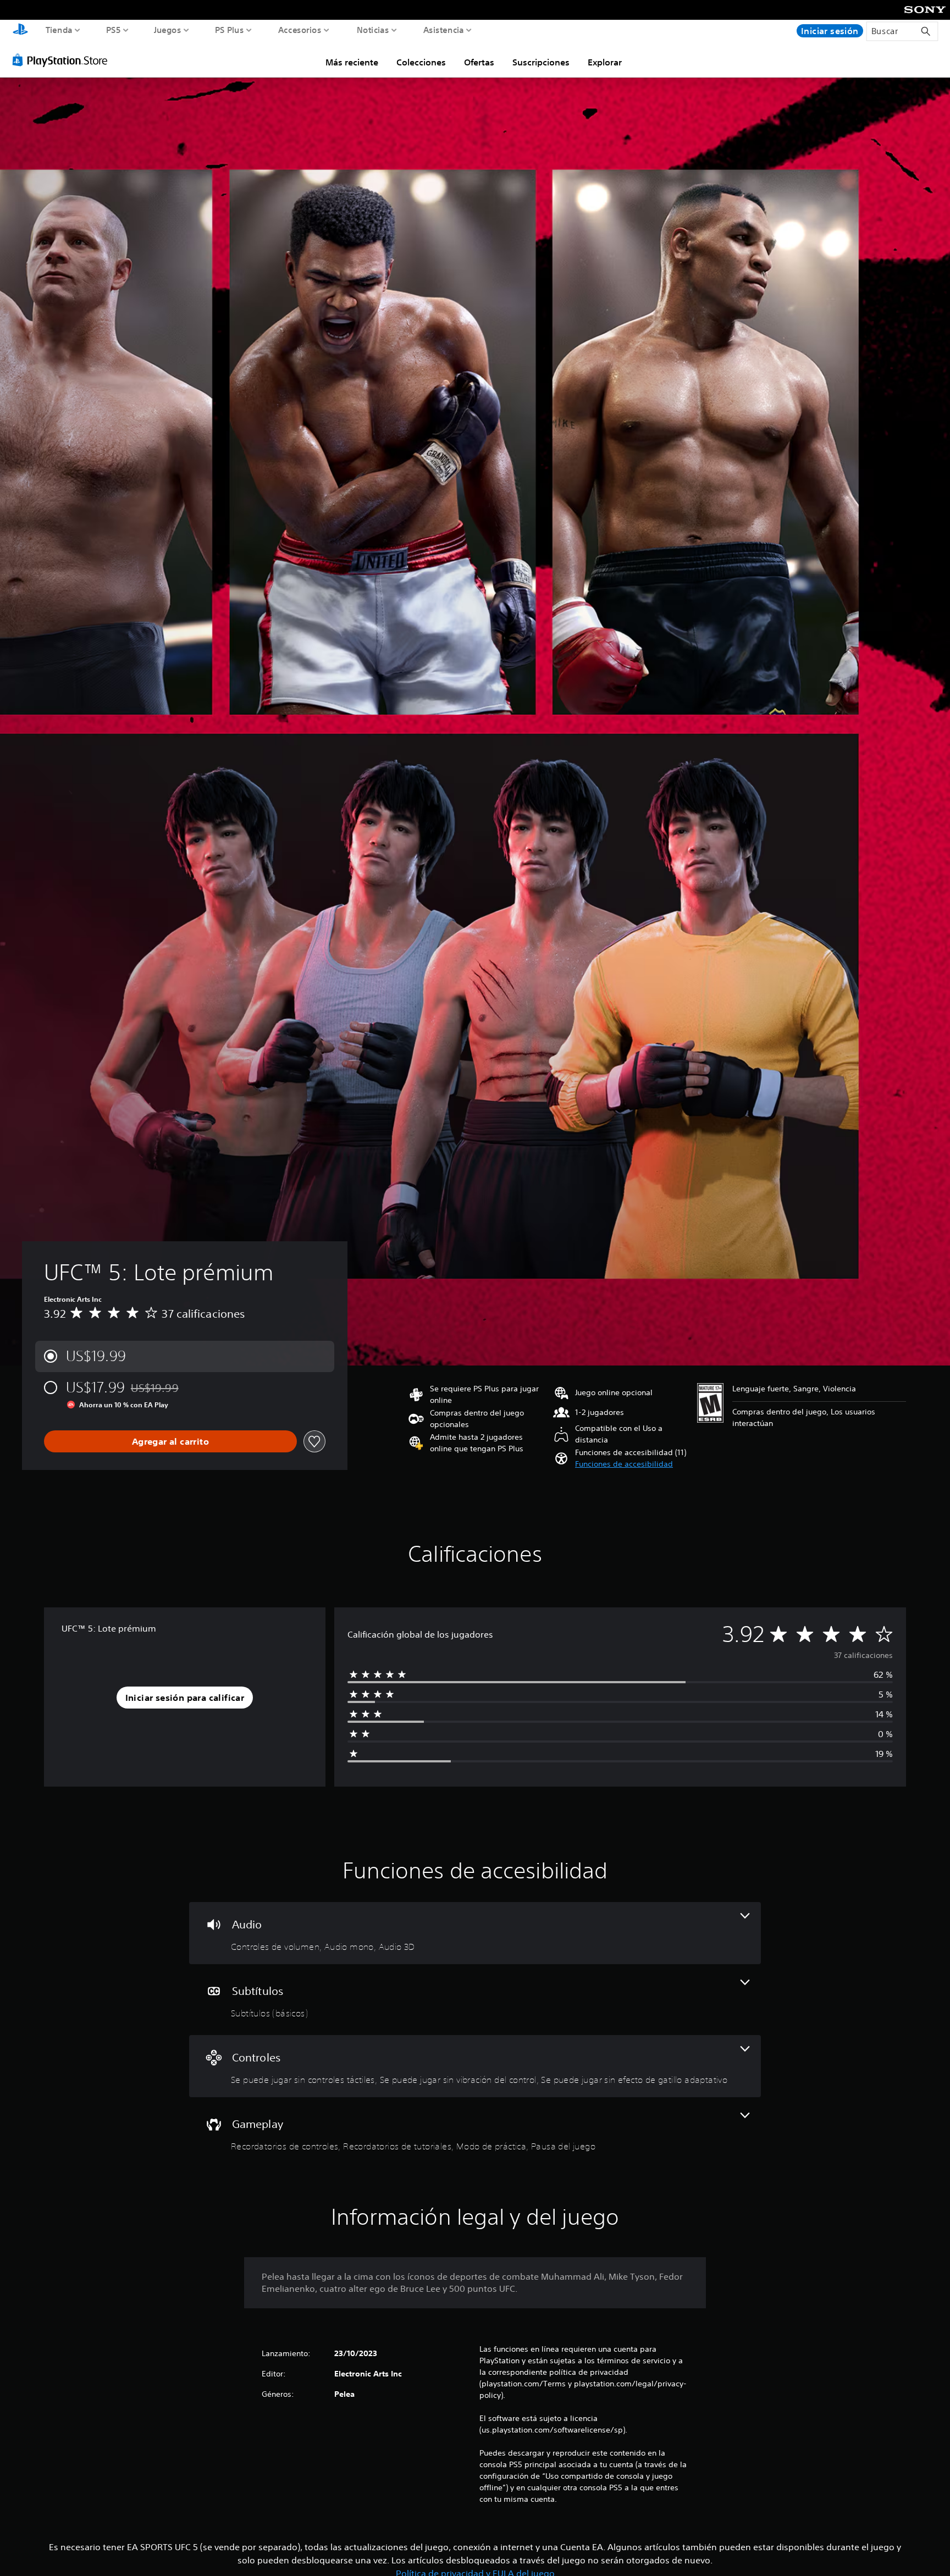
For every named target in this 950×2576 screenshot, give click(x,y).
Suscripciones (541, 62)
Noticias (372, 30)
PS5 (114, 30)
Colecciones (421, 62)
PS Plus (230, 30)
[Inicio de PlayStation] (20, 31)
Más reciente (352, 62)
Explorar (605, 62)
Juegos (167, 30)
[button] (624, 1464)
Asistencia (444, 30)
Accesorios (299, 30)
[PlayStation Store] (63, 60)
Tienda (59, 30)
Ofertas (479, 62)
